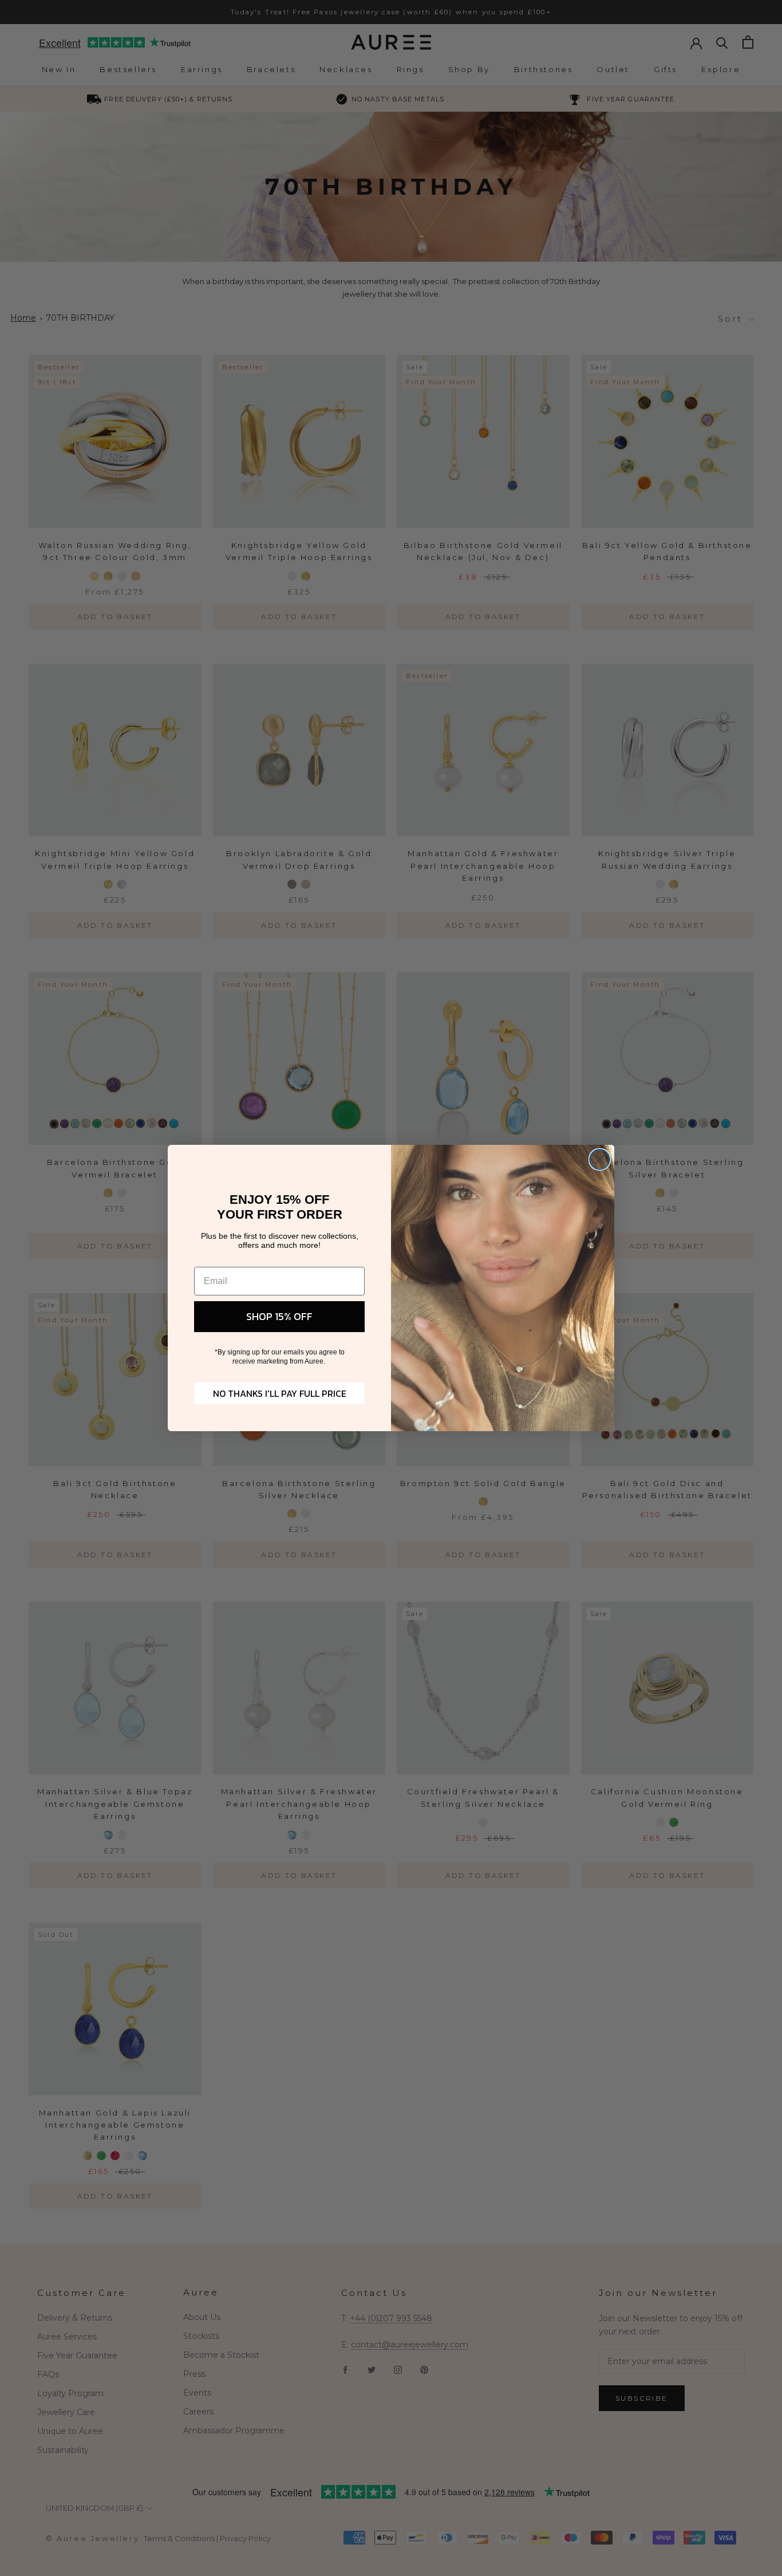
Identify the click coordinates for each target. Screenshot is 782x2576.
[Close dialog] (600, 1159)
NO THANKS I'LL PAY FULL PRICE (280, 1393)
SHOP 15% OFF (279, 1316)
